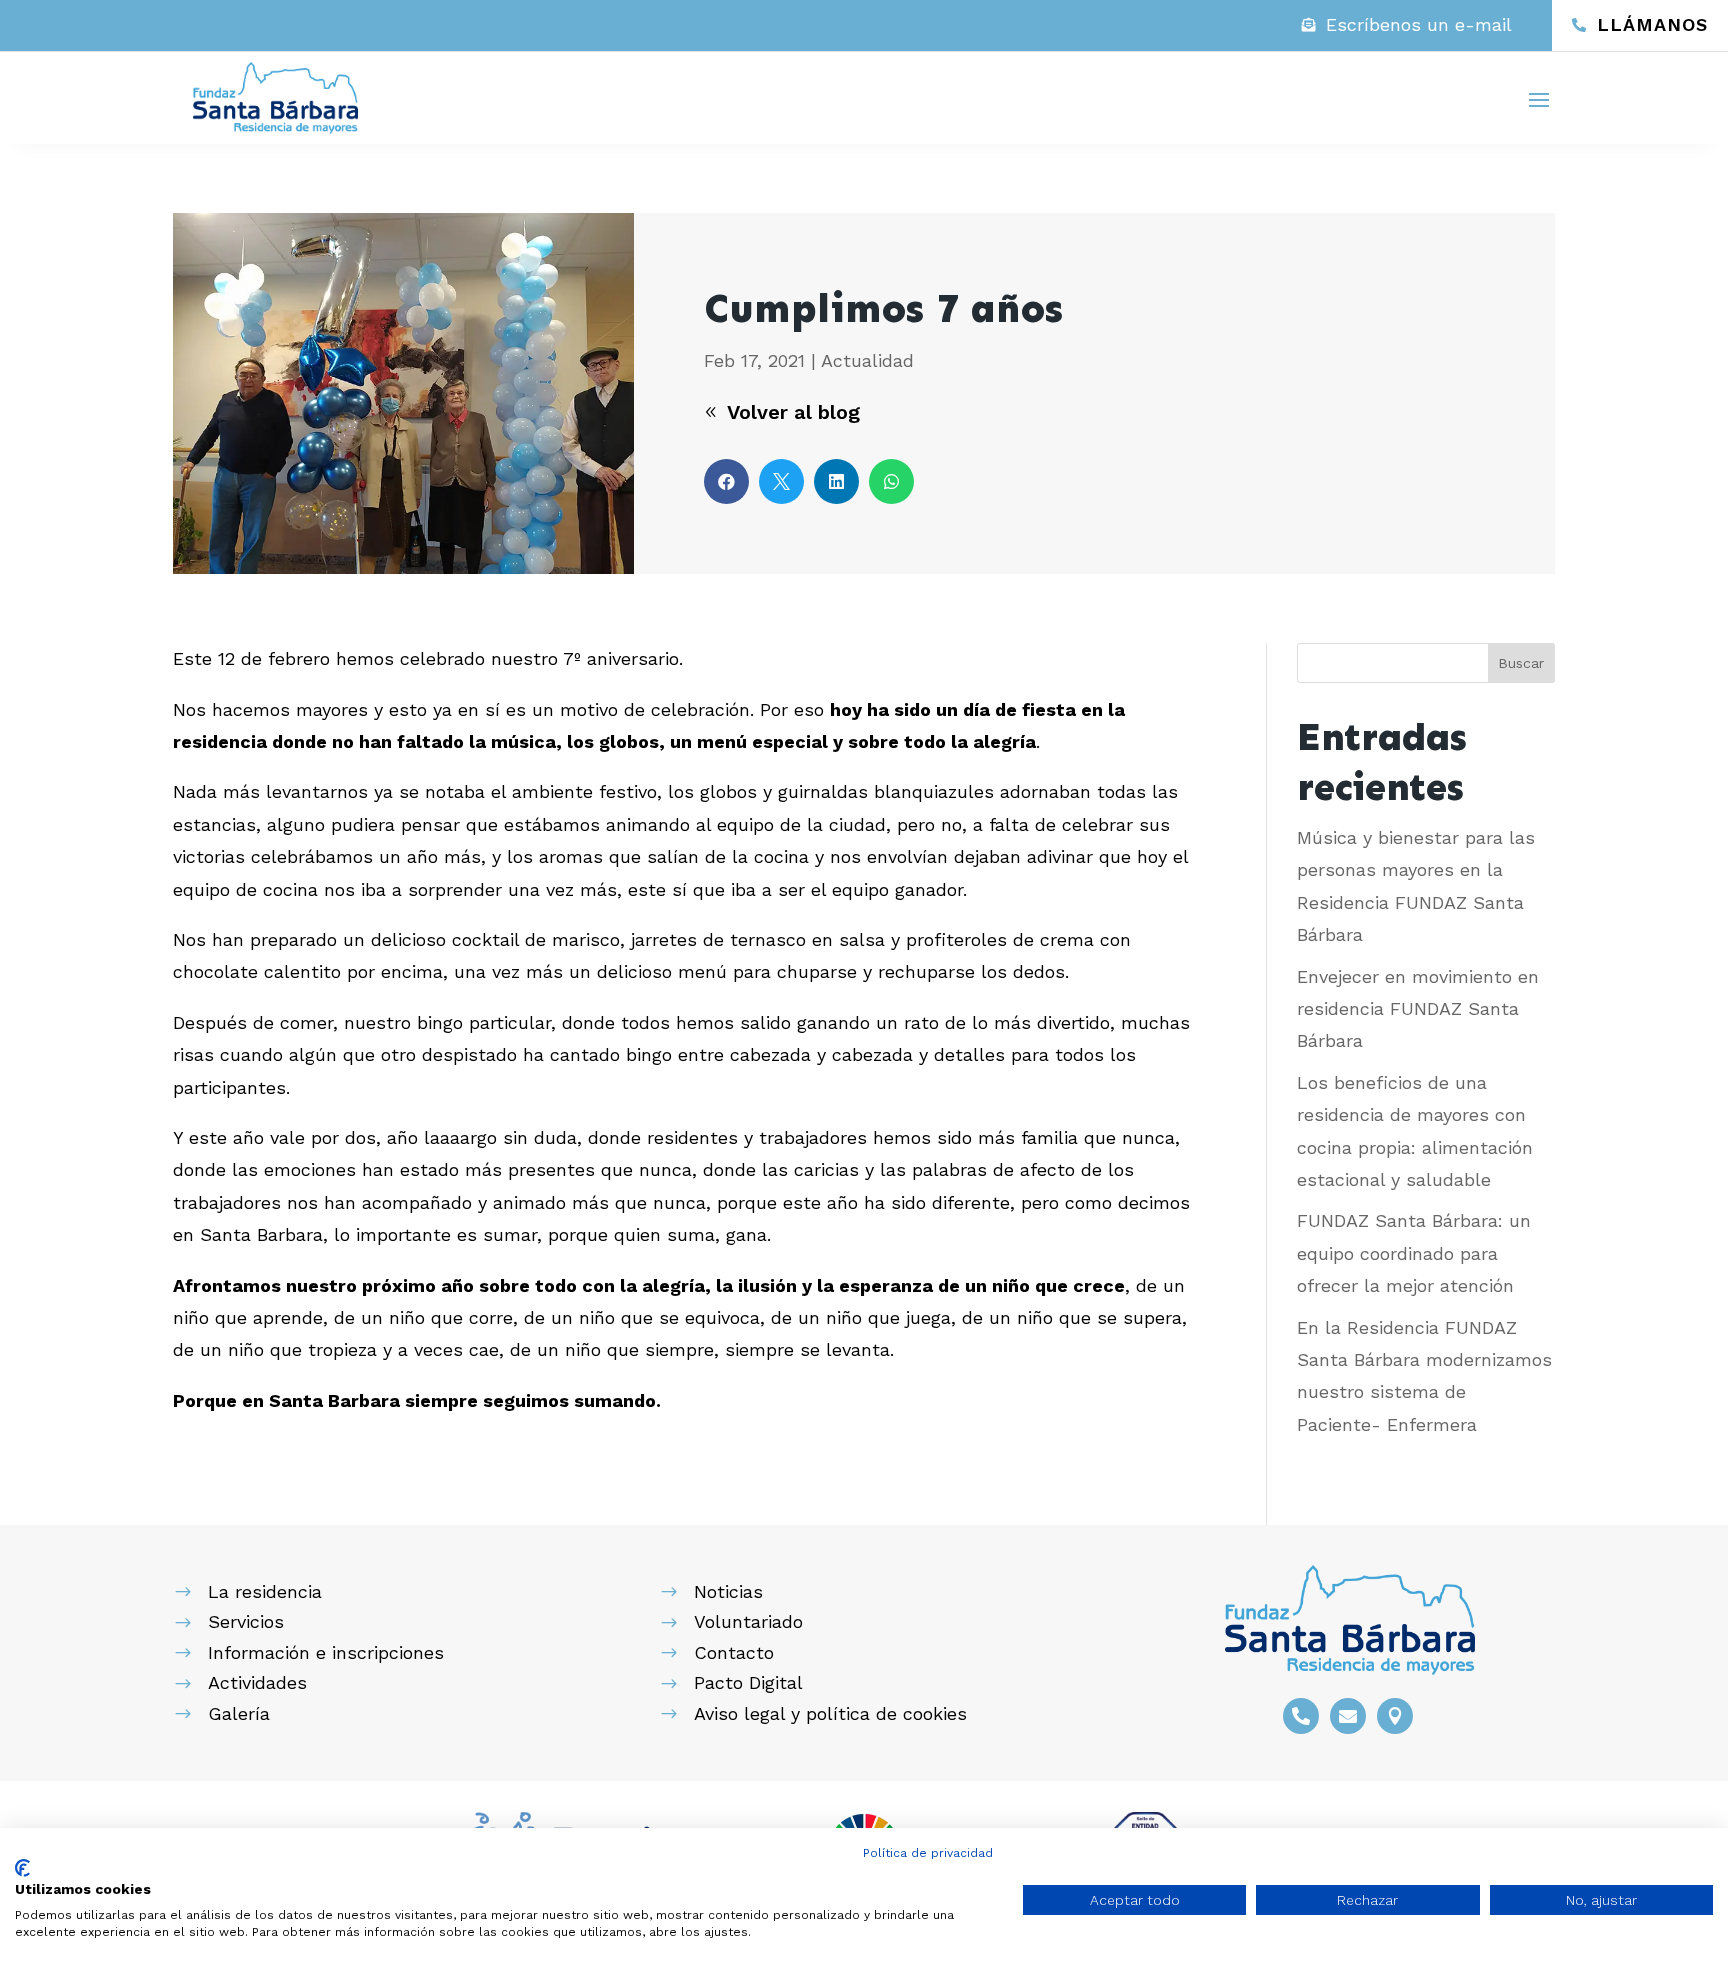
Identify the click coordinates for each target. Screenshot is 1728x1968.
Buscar (1521, 663)
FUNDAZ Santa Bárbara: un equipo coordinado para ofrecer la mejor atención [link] (1414, 1253)
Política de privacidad (928, 1853)
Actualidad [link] (867, 360)
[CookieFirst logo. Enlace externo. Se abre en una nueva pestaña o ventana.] (22, 1868)
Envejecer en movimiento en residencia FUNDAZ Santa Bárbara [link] (1418, 1009)
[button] (1539, 99)
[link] (1407, 25)
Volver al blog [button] (793, 412)
